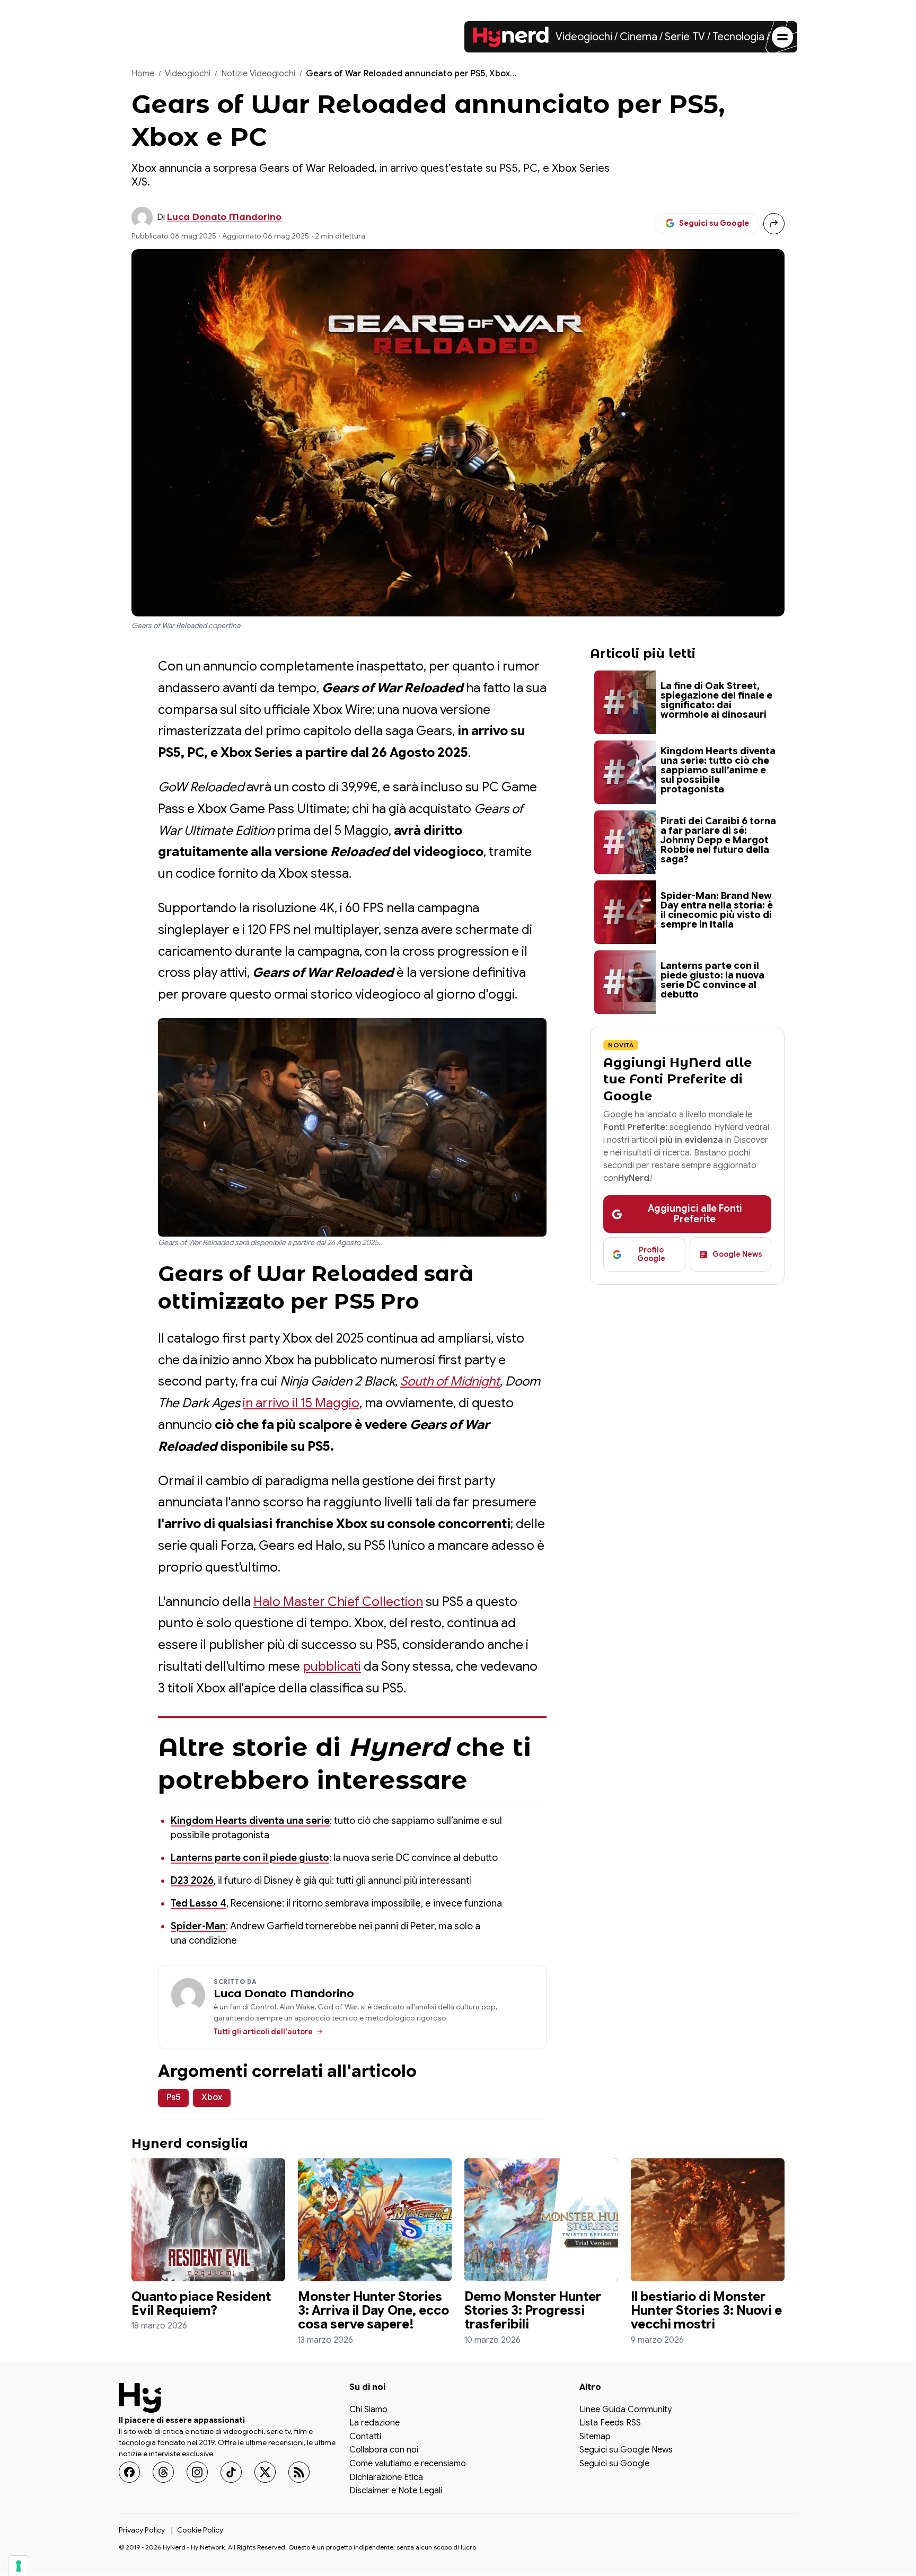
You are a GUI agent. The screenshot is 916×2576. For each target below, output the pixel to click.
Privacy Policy (142, 2530)
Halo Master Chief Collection (338, 1602)
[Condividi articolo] (774, 224)
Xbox (212, 2097)
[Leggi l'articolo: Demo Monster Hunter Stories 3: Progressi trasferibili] (541, 2220)
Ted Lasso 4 (199, 1903)
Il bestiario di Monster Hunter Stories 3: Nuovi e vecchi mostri (706, 2311)
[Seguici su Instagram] (197, 2472)
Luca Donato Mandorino (224, 217)
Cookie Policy (200, 2530)
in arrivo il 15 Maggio (301, 1403)
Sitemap (595, 2437)
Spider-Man (198, 1926)
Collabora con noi (384, 2451)
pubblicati (332, 1666)
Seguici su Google (614, 2464)
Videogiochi (584, 37)
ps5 (173, 2097)
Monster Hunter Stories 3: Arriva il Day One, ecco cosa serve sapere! (373, 2311)
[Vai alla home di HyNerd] (511, 37)
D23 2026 (192, 1881)
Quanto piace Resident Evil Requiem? (201, 2304)
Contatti (365, 2437)
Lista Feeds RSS (610, 2424)
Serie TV (685, 37)
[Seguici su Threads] (163, 2472)
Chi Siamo (368, 2410)
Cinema (638, 37)
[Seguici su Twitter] (265, 2472)
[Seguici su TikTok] (231, 2472)
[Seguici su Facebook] (129, 2472)
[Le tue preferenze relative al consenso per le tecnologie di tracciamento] (19, 2566)
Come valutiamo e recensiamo (408, 2464)
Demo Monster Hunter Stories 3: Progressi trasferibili (533, 2311)
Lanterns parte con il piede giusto (250, 1858)
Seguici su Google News (626, 2451)
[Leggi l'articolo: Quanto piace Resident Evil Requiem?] (208, 2220)
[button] (352, 1127)
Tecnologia (738, 37)
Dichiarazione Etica (386, 2478)
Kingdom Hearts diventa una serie (250, 1821)
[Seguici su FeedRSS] (299, 2472)
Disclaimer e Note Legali (396, 2492)
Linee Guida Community (626, 2410)
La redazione (375, 2424)
